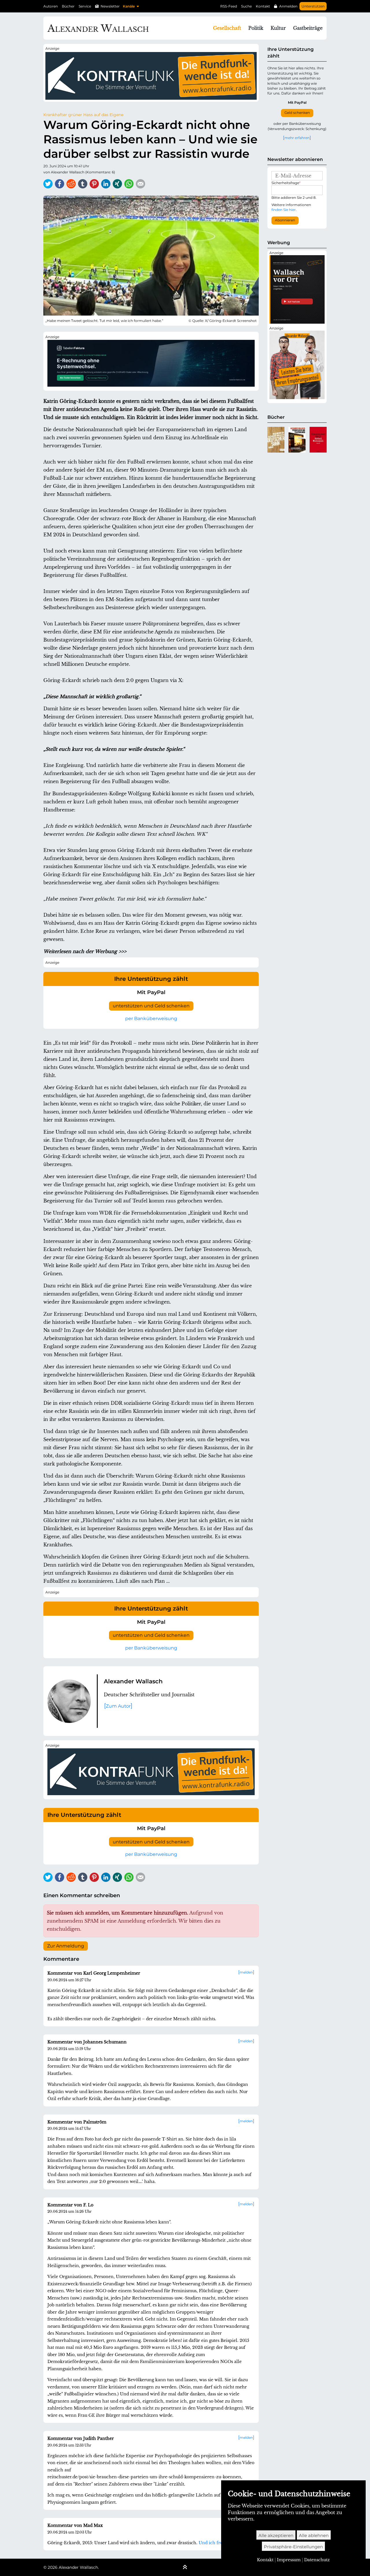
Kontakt (263, 6)
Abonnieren (285, 220)
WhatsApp (129, 184)
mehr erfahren (297, 138)
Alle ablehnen (314, 2535)
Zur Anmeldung (66, 1946)
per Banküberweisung (151, 1019)
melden (246, 1972)
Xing (117, 184)
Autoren (51, 6)
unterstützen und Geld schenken (151, 1006)
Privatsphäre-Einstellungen (293, 2547)
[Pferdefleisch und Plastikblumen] (297, 440)
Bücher (68, 6)
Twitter (48, 184)
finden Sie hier (284, 210)
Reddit (71, 184)
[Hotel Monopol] (318, 440)
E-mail (140, 184)
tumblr (83, 184)
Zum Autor (118, 1706)
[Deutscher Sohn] (276, 440)
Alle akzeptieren (276, 2535)
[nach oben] (185, 2568)
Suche (246, 6)
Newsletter (110, 6)
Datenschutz (317, 2560)
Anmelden (288, 6)
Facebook (60, 184)
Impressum (289, 2560)
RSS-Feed (229, 6)
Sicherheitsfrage (286, 183)
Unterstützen (313, 6)
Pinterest (94, 184)
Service (85, 6)
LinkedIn (106, 184)
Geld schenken (297, 113)
